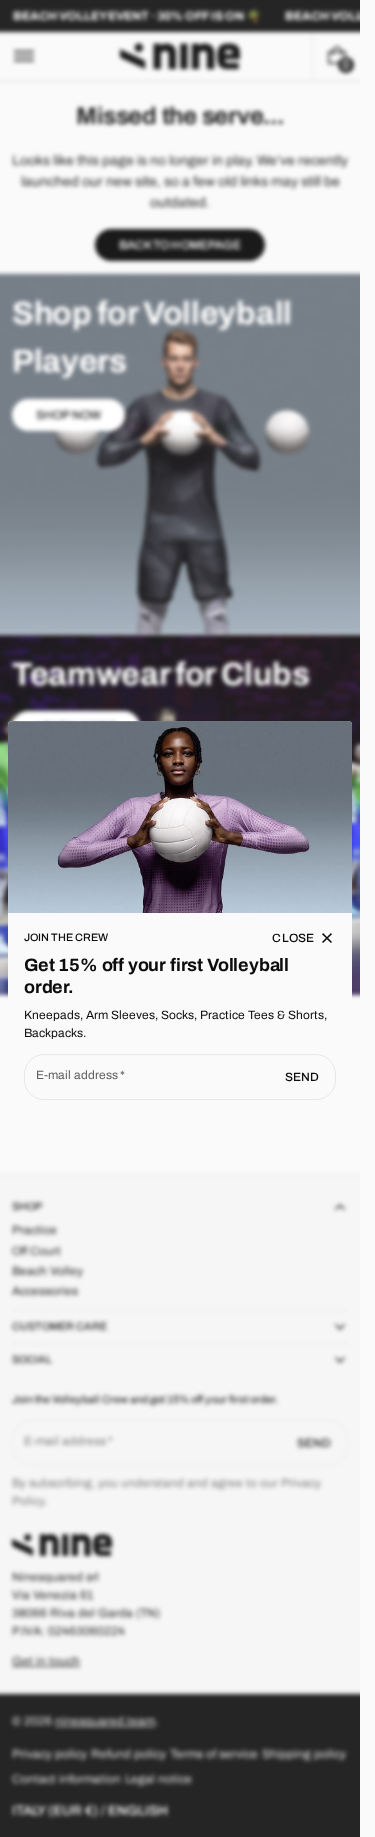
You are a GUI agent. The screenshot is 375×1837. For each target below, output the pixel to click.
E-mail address (77, 1075)
